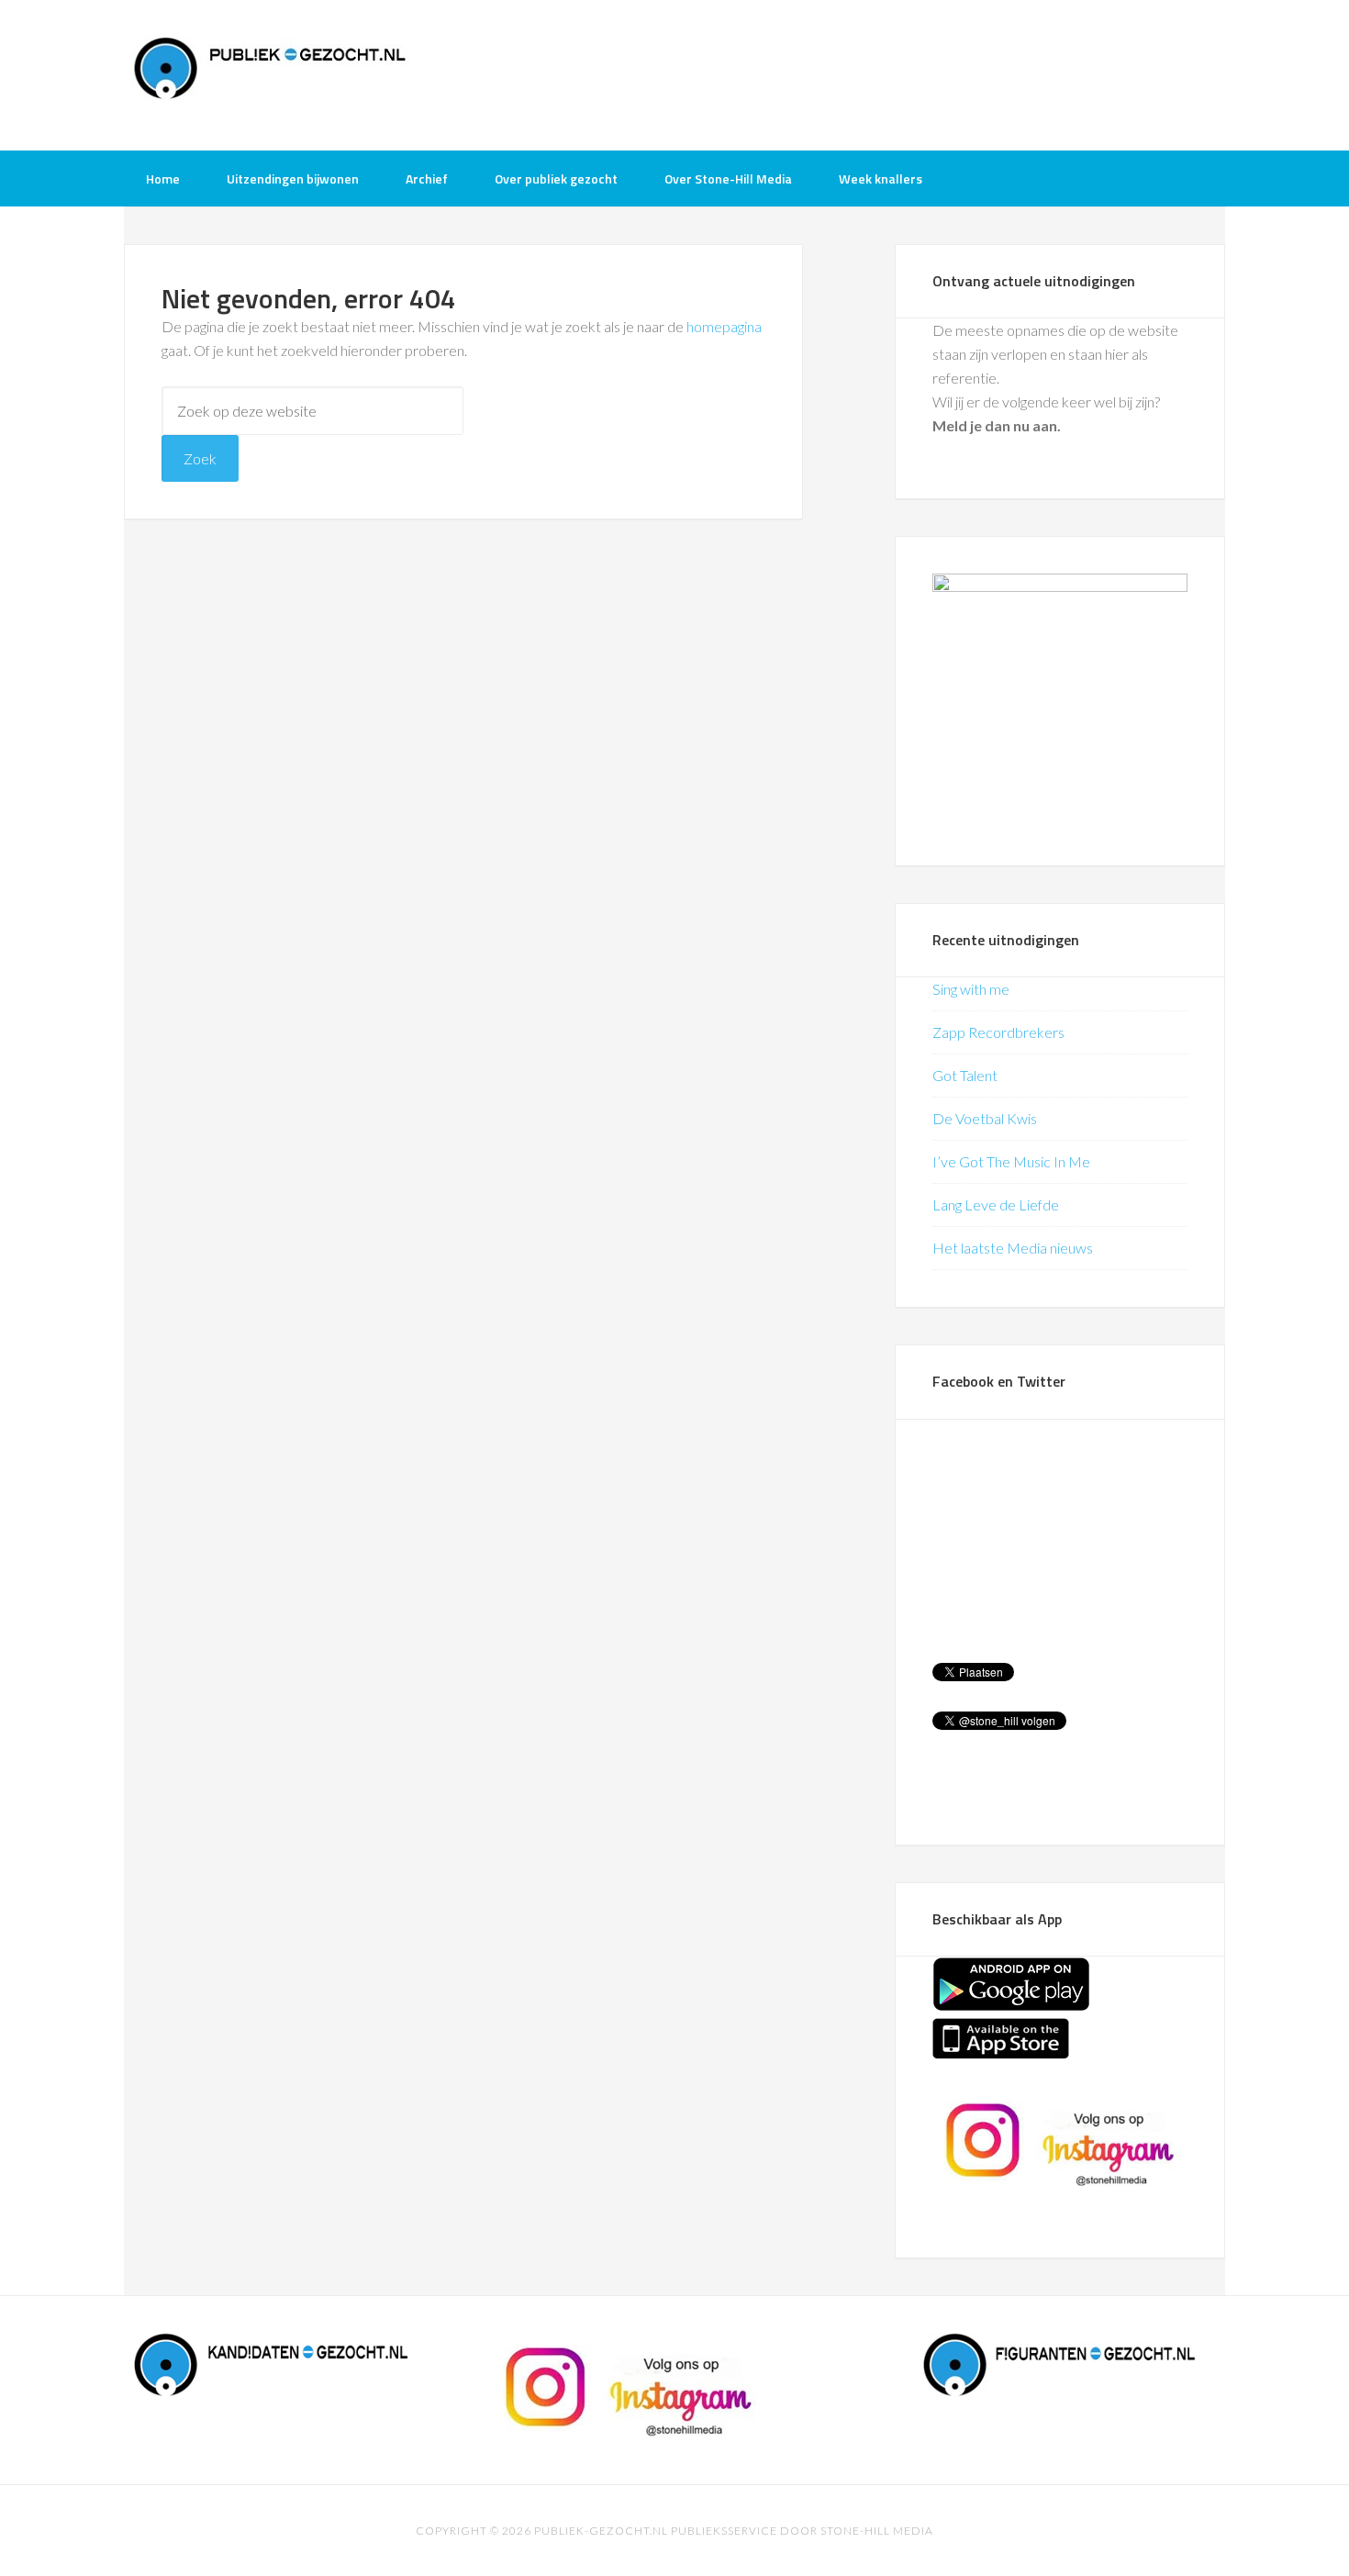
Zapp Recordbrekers (998, 1032)
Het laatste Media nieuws (1013, 1248)
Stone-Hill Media (877, 2531)
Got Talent (965, 1075)
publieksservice (724, 2531)
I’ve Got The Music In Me (1011, 1161)
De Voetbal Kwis (985, 1118)
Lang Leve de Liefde (996, 1204)
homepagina (724, 326)
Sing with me (971, 989)
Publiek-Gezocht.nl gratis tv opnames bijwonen (271, 73)
